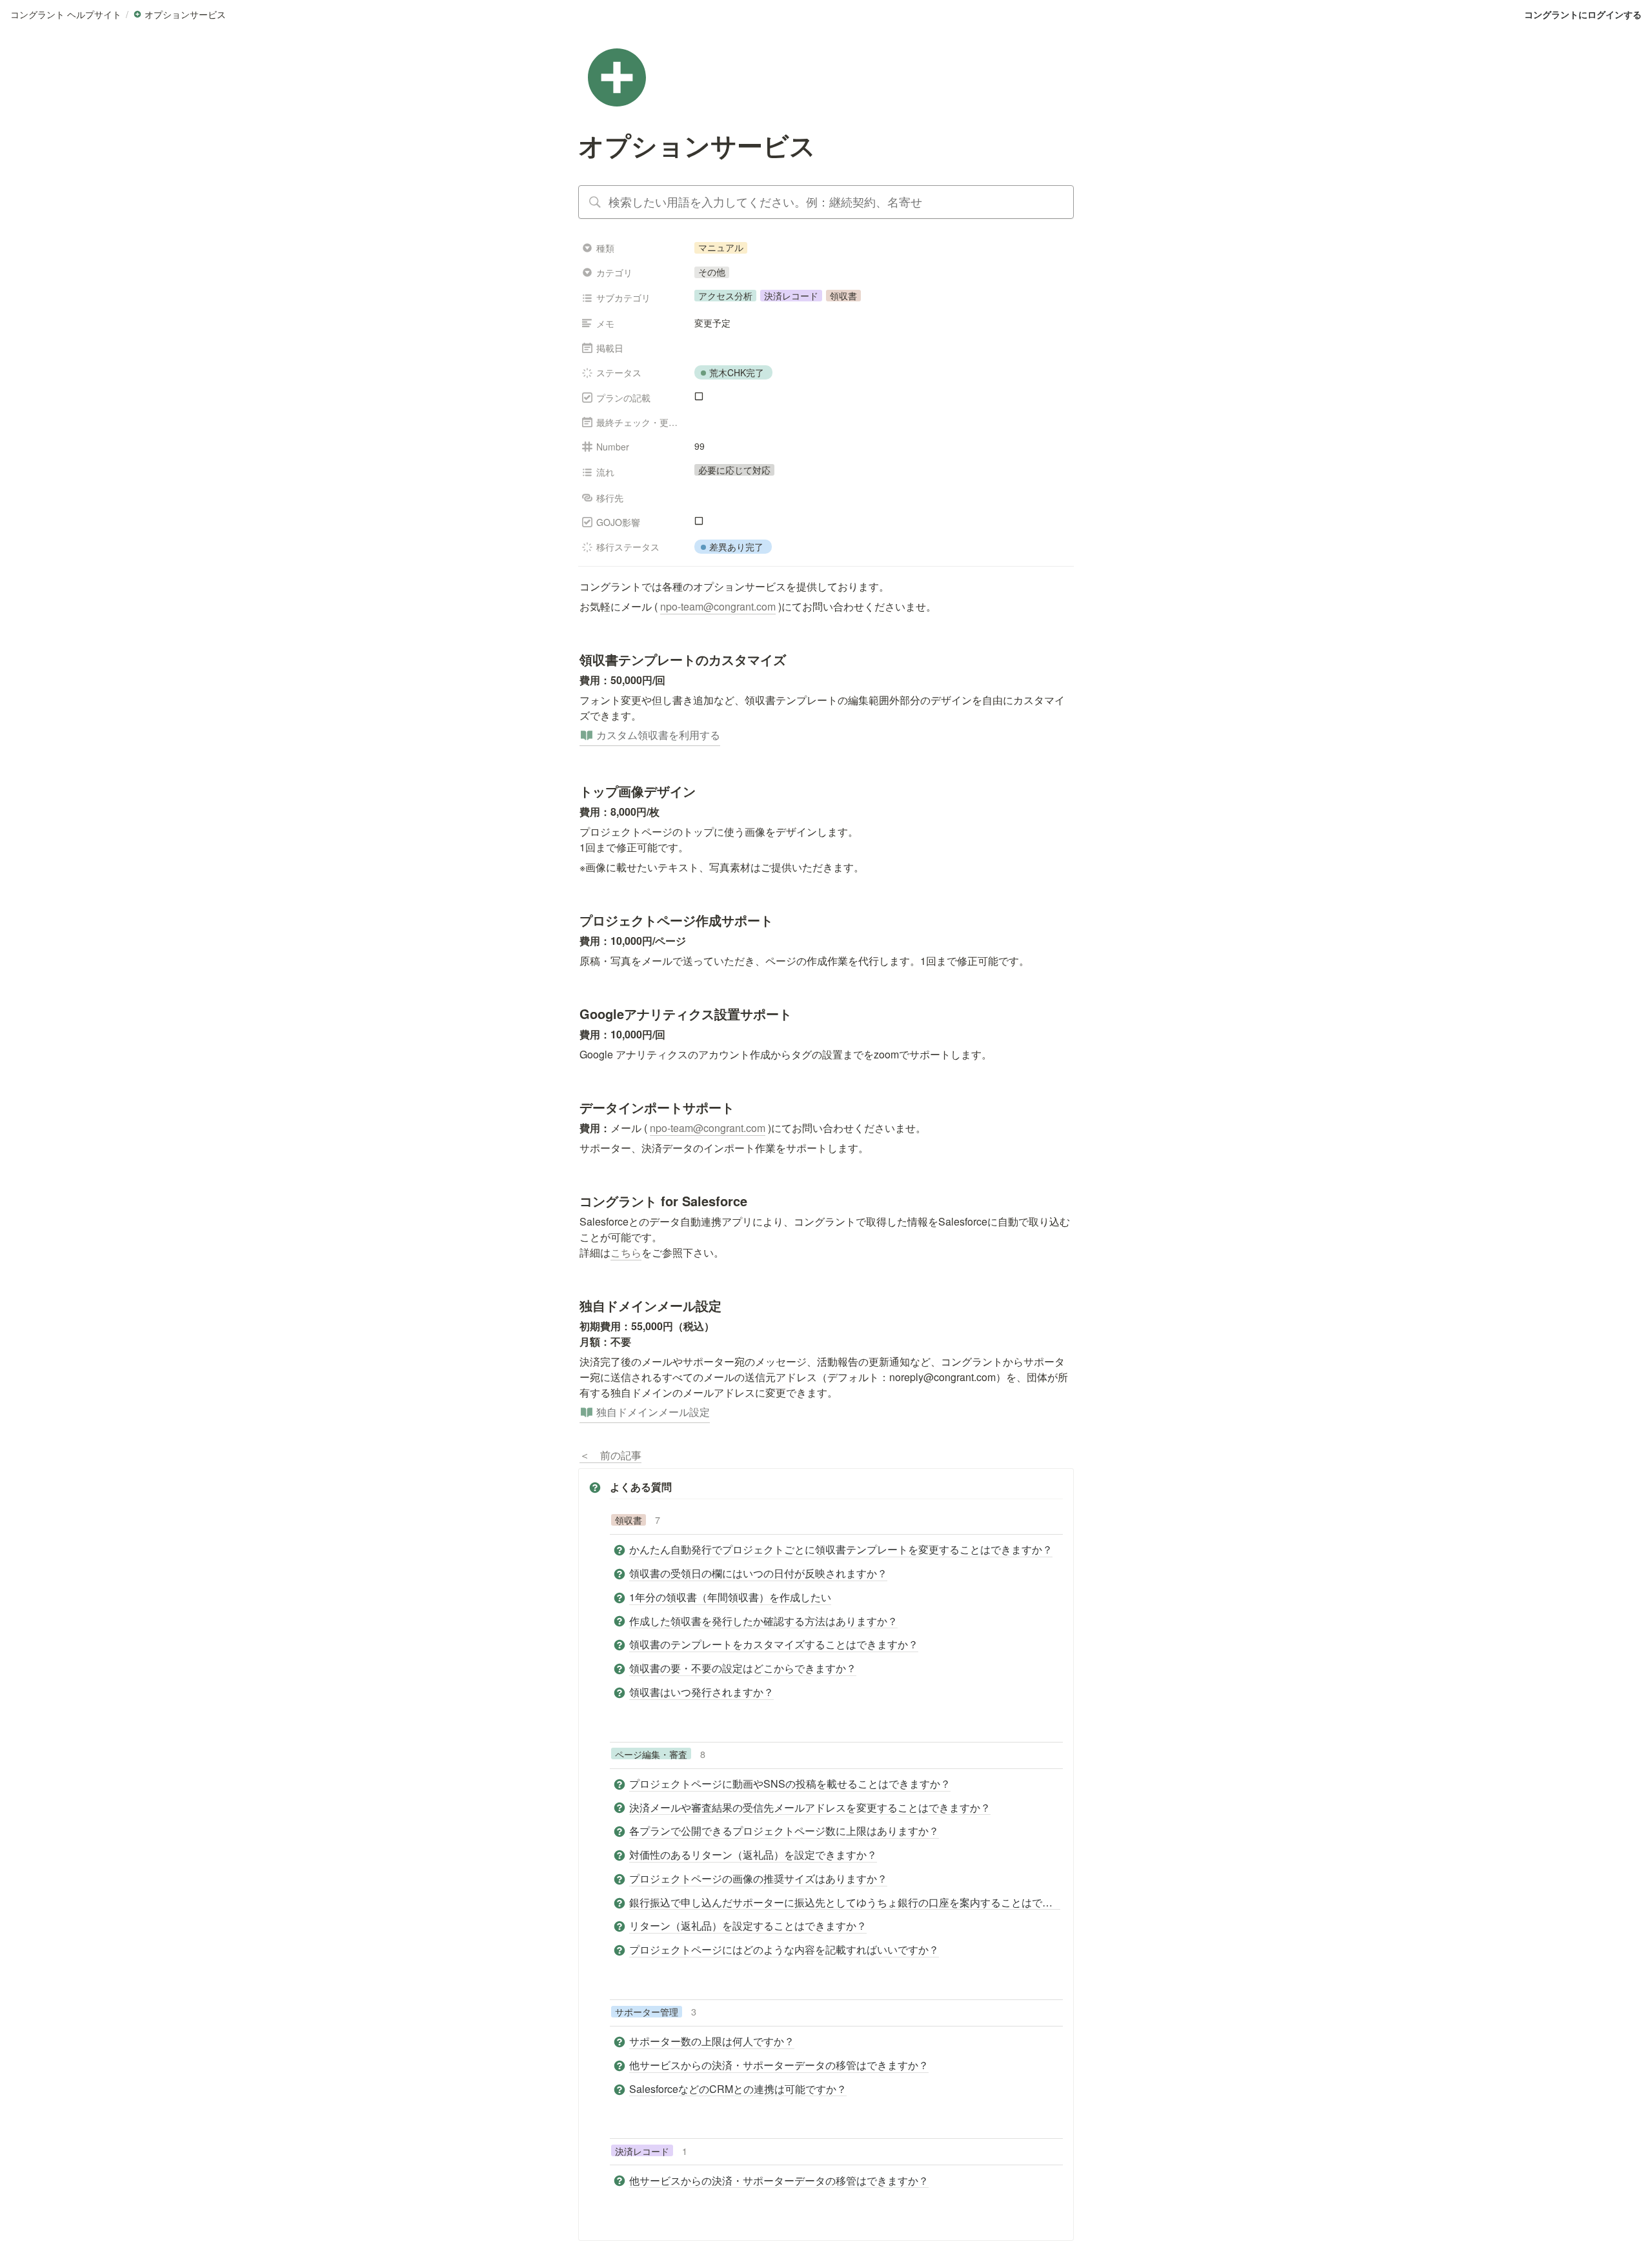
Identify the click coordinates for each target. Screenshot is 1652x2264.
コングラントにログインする (1583, 14)
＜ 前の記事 (610, 1455)
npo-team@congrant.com (718, 606)
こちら (626, 1252)
